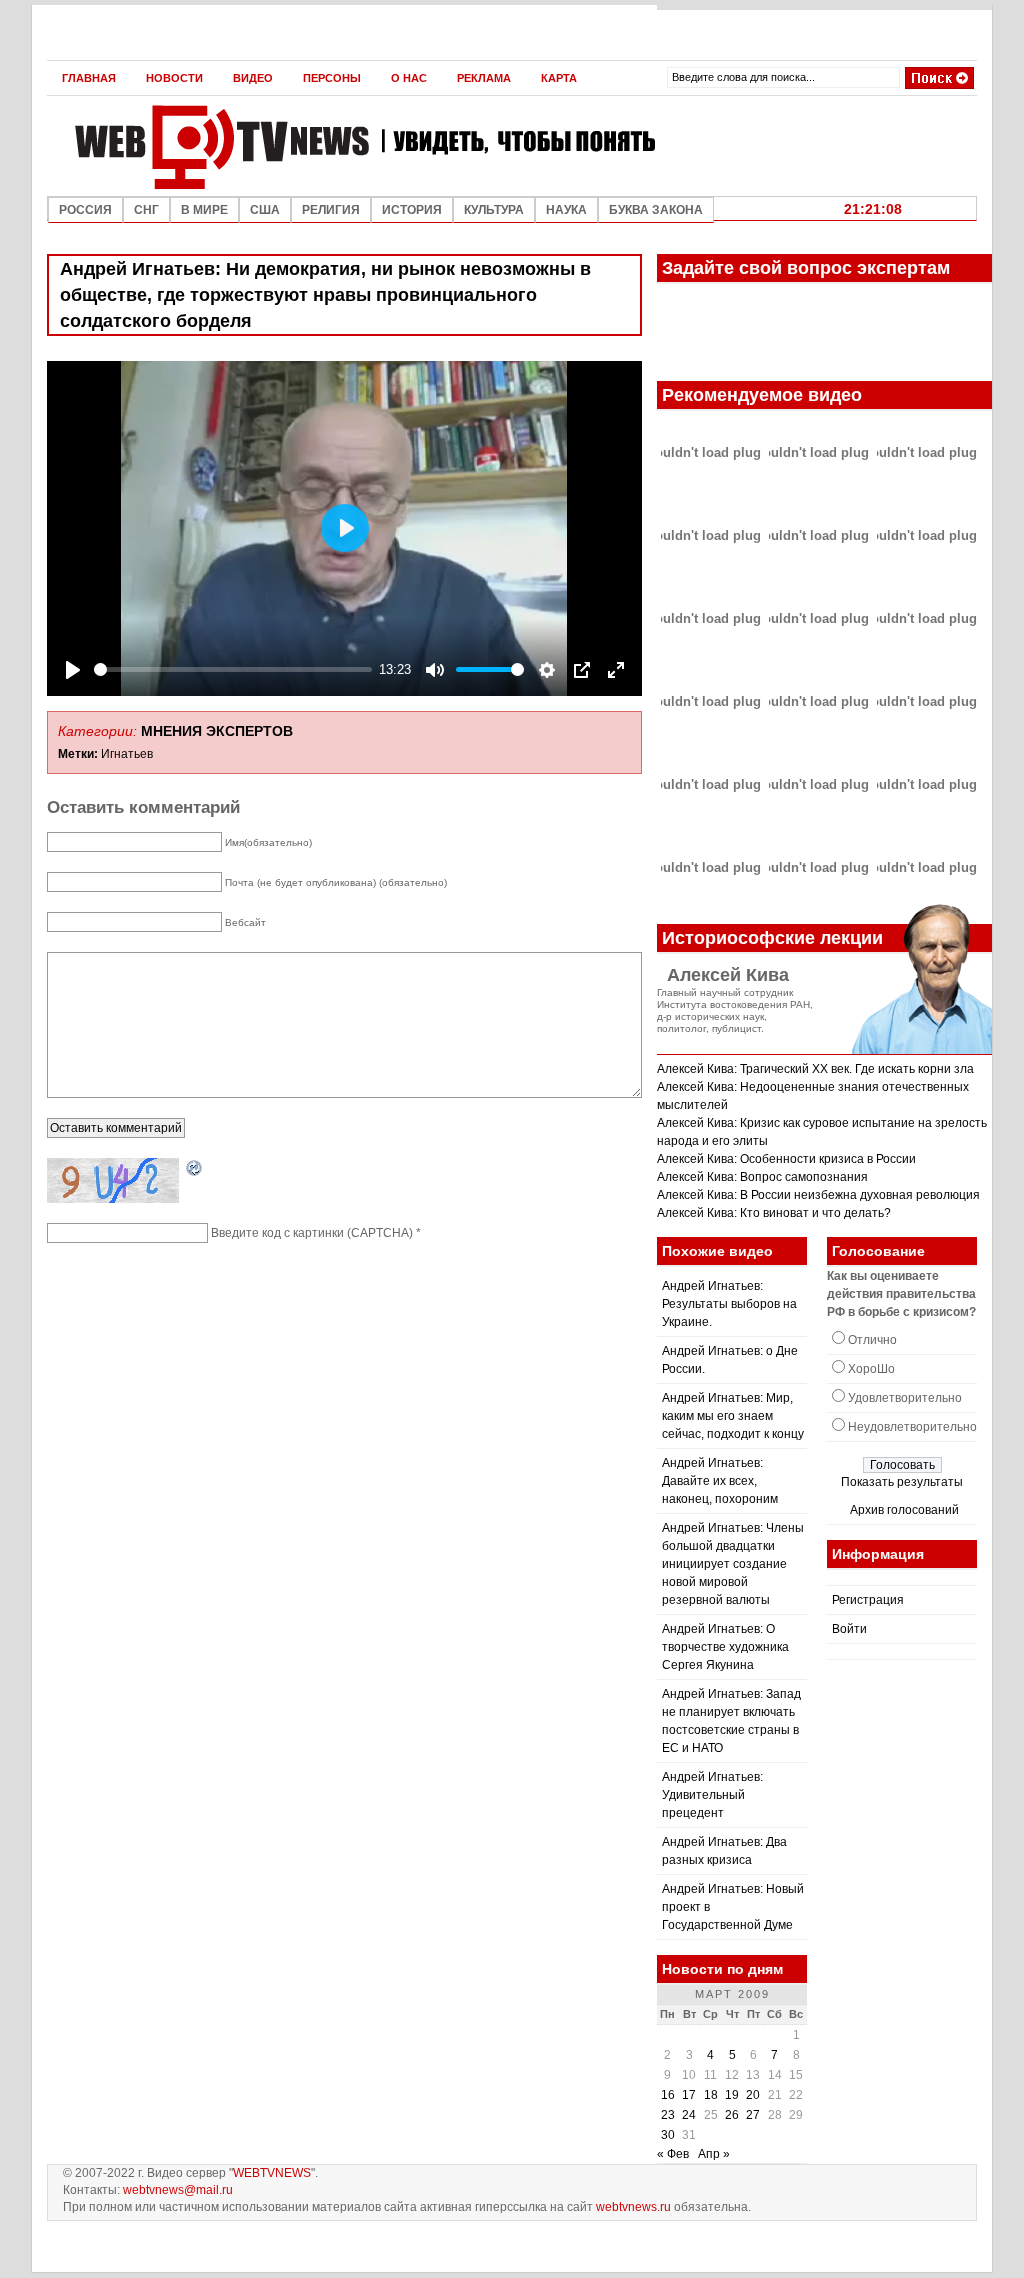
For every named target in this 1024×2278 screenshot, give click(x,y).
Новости (174, 78)
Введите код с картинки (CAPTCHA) (312, 1233)
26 (732, 2115)
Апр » (714, 2154)
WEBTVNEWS (272, 2173)
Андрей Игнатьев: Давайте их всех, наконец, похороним (720, 1481)
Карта (559, 78)
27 (753, 2115)
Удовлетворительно (905, 1398)
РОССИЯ (85, 210)
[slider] (233, 669)
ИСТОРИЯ (412, 210)
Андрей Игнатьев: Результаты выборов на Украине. (729, 1304)
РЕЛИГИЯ (331, 210)
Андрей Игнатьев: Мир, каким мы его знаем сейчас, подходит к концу (733, 1416)
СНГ (146, 210)
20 (753, 2095)
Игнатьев (127, 754)
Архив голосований (904, 1510)
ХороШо (871, 1369)
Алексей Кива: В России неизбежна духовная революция (818, 1195)
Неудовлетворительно (912, 1427)
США (265, 210)
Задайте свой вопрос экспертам (806, 268)
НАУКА (566, 210)
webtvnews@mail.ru (178, 2190)
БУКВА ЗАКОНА (656, 210)
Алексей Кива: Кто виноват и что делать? (774, 1213)
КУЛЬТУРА (494, 210)
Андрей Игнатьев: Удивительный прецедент (712, 1795)
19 (732, 2095)
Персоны (332, 78)
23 (668, 2115)
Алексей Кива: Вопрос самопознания (762, 1177)
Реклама (484, 78)
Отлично (872, 1340)
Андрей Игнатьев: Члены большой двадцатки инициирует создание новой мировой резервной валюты (733, 1564)
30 (668, 2135)
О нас (409, 78)
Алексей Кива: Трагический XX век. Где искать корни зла (815, 1069)
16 (668, 2095)
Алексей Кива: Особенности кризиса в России (786, 1159)
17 (689, 2095)
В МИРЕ (204, 210)
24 (689, 2115)
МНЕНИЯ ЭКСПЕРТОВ (217, 731)
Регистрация (868, 1600)
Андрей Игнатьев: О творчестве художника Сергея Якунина (725, 1647)
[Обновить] (195, 1169)
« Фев (673, 2154)
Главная (89, 78)
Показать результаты (902, 1482)
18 (711, 2095)
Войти (849, 1629)
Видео (253, 78)
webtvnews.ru (633, 2207)
